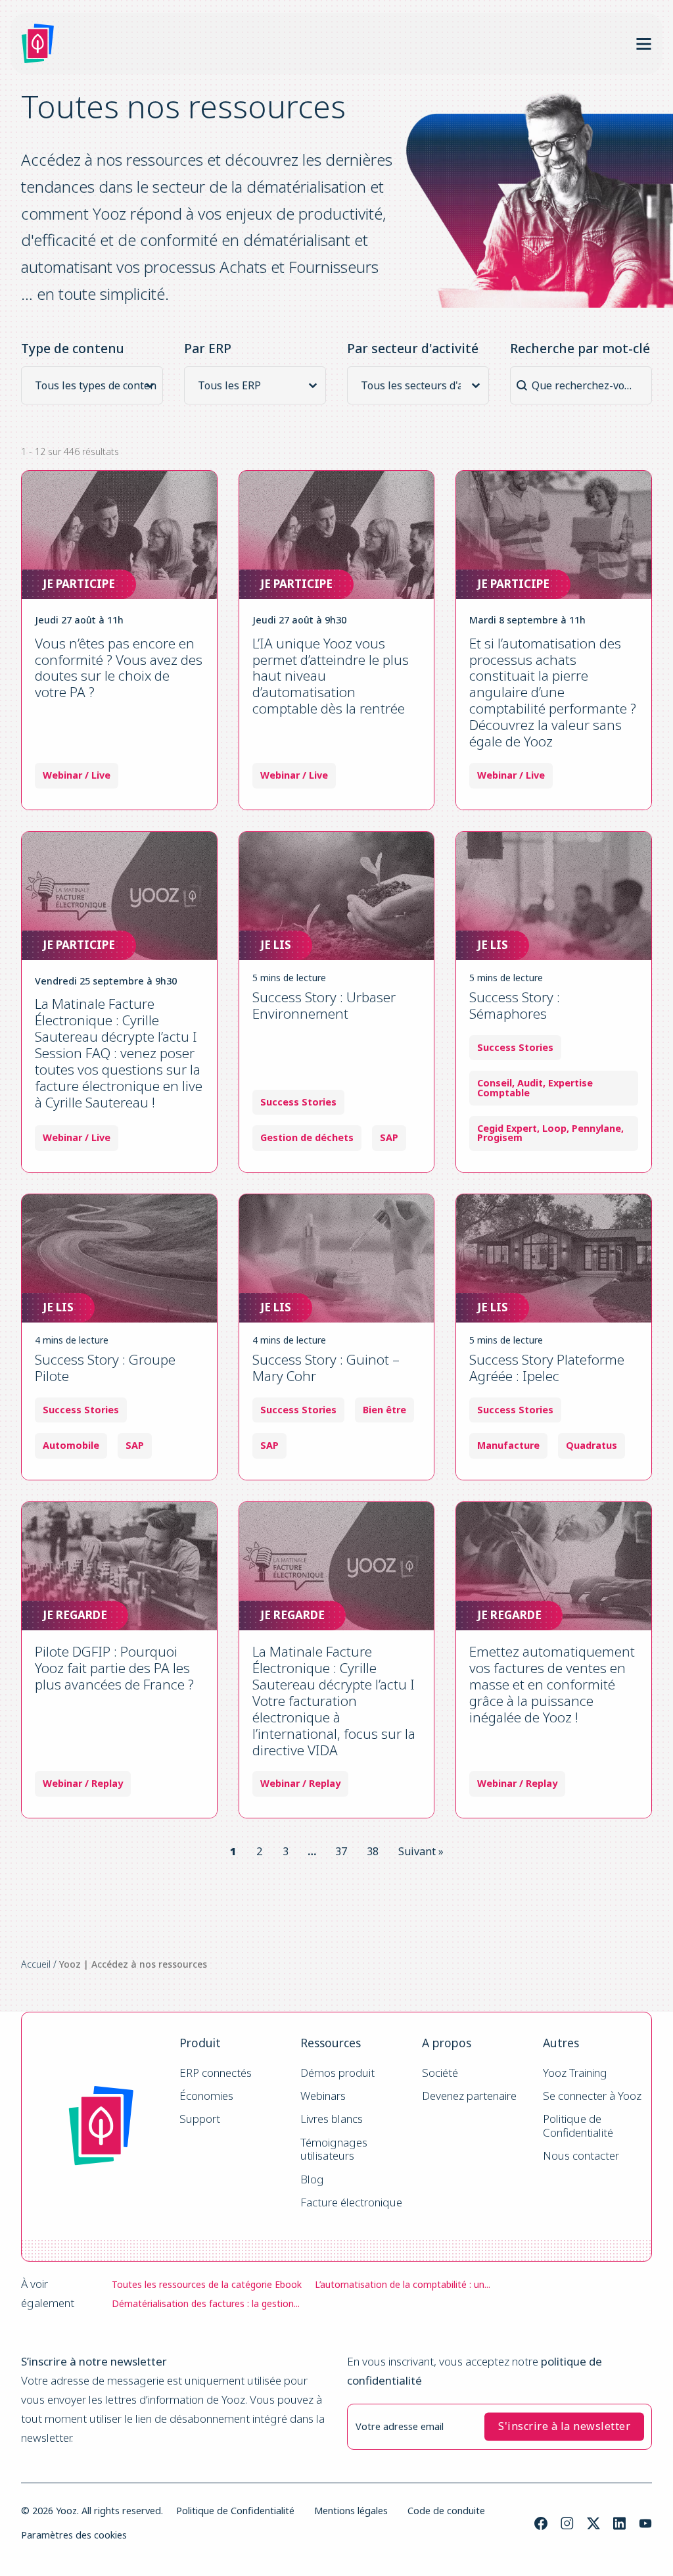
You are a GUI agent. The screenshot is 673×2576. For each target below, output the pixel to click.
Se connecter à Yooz (592, 2096)
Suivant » (421, 1851)
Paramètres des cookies (74, 2535)
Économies (206, 2096)
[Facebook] (541, 2523)
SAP (389, 1138)
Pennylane (596, 1129)
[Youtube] (645, 2523)
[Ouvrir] (644, 44)
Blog (312, 2180)
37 (341, 1851)
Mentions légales (351, 2511)
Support (200, 2119)
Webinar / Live (77, 775)
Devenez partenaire (469, 2096)
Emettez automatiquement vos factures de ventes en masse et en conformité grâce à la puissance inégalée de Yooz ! (552, 1684)
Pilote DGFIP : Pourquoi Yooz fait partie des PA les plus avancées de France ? (114, 1668)
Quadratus (592, 1446)
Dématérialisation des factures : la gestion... (206, 2303)
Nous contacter (581, 2156)
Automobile (71, 1446)
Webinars (323, 2096)
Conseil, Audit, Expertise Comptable (535, 1088)
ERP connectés (216, 2073)
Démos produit (337, 2073)
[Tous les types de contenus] (96, 385)
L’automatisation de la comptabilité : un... (403, 2284)
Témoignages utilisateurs (335, 2150)
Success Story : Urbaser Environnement (324, 1005)
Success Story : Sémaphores (515, 1005)
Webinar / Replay (83, 1784)
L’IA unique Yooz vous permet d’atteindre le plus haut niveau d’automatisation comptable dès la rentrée (331, 676)
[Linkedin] (619, 2523)
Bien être (384, 1410)
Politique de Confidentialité (578, 2126)
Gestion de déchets (307, 1138)
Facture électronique (351, 2203)
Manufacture (508, 1446)
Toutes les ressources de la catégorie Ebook (207, 2284)
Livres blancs (332, 2119)
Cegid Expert (507, 1129)
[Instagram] (567, 2523)
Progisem (500, 1138)
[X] (593, 2523)
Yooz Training (575, 2073)
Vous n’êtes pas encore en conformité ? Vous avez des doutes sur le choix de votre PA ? (119, 668)
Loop (554, 1129)
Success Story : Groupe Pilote (105, 1368)
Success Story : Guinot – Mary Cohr (326, 1368)
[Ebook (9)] (96, 402)
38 (373, 1851)
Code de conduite (446, 2511)
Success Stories (298, 1102)
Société (440, 2073)
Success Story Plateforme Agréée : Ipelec (547, 1368)
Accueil (36, 1964)
